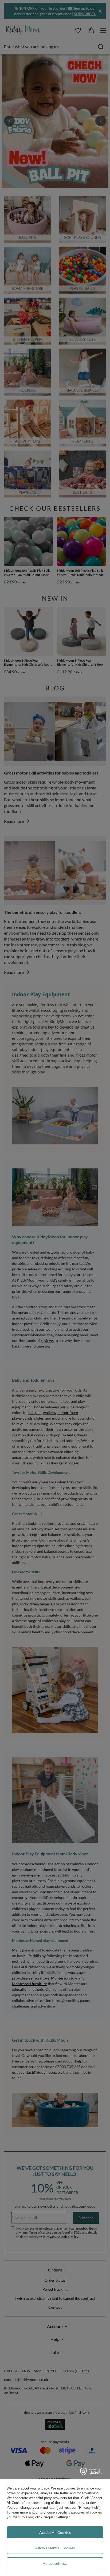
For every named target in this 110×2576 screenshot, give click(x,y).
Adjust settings (55, 2563)
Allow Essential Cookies (55, 2548)
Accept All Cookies (55, 2532)
